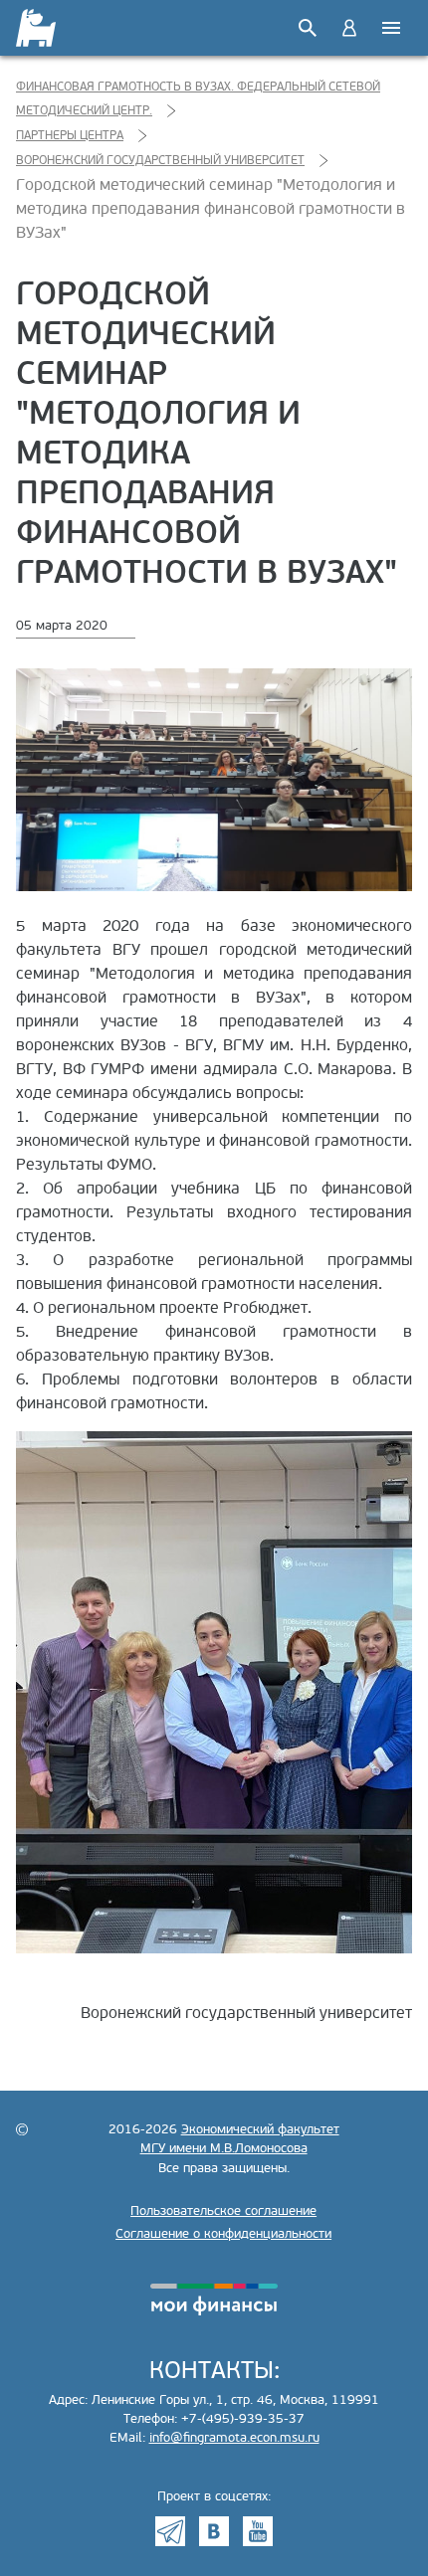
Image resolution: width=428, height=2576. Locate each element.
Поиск (308, 28)
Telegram (170, 2531)
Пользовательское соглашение (223, 2211)
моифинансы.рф (214, 2300)
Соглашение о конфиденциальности (223, 2234)
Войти (349, 28)
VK (214, 2531)
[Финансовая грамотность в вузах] (37, 28)
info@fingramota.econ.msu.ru (234, 2438)
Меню (391, 28)
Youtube (258, 2531)
